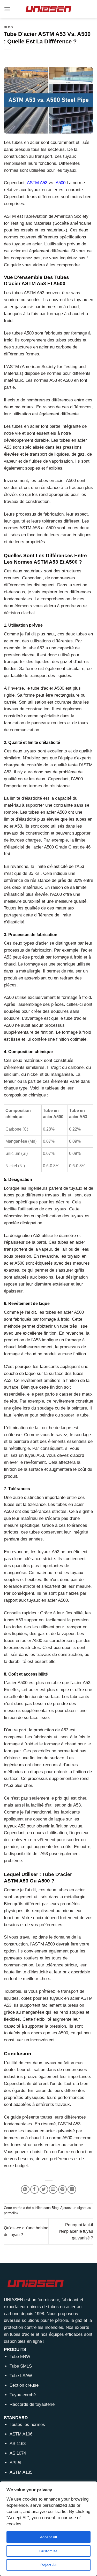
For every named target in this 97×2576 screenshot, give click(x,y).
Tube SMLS (21, 2366)
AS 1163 (18, 2444)
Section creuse (24, 2385)
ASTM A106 (21, 2434)
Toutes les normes (27, 2425)
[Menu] (7, 9)
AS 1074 (18, 2453)
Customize (48, 2551)
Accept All (48, 2537)
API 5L (16, 2463)
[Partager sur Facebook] (35, 2189)
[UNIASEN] (49, 9)
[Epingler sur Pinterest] (62, 2189)
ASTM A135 (21, 2472)
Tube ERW (20, 2357)
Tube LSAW (21, 2376)
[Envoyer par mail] (53, 2189)
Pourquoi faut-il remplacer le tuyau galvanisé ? (76, 2231)
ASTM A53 (37, 183)
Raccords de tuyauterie (32, 2404)
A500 (61, 183)
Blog (8, 27)
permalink (11, 2213)
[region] (48, 2529)
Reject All (48, 2565)
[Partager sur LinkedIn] (72, 2189)
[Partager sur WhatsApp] (25, 2189)
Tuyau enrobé (23, 2395)
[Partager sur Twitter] (44, 2189)
